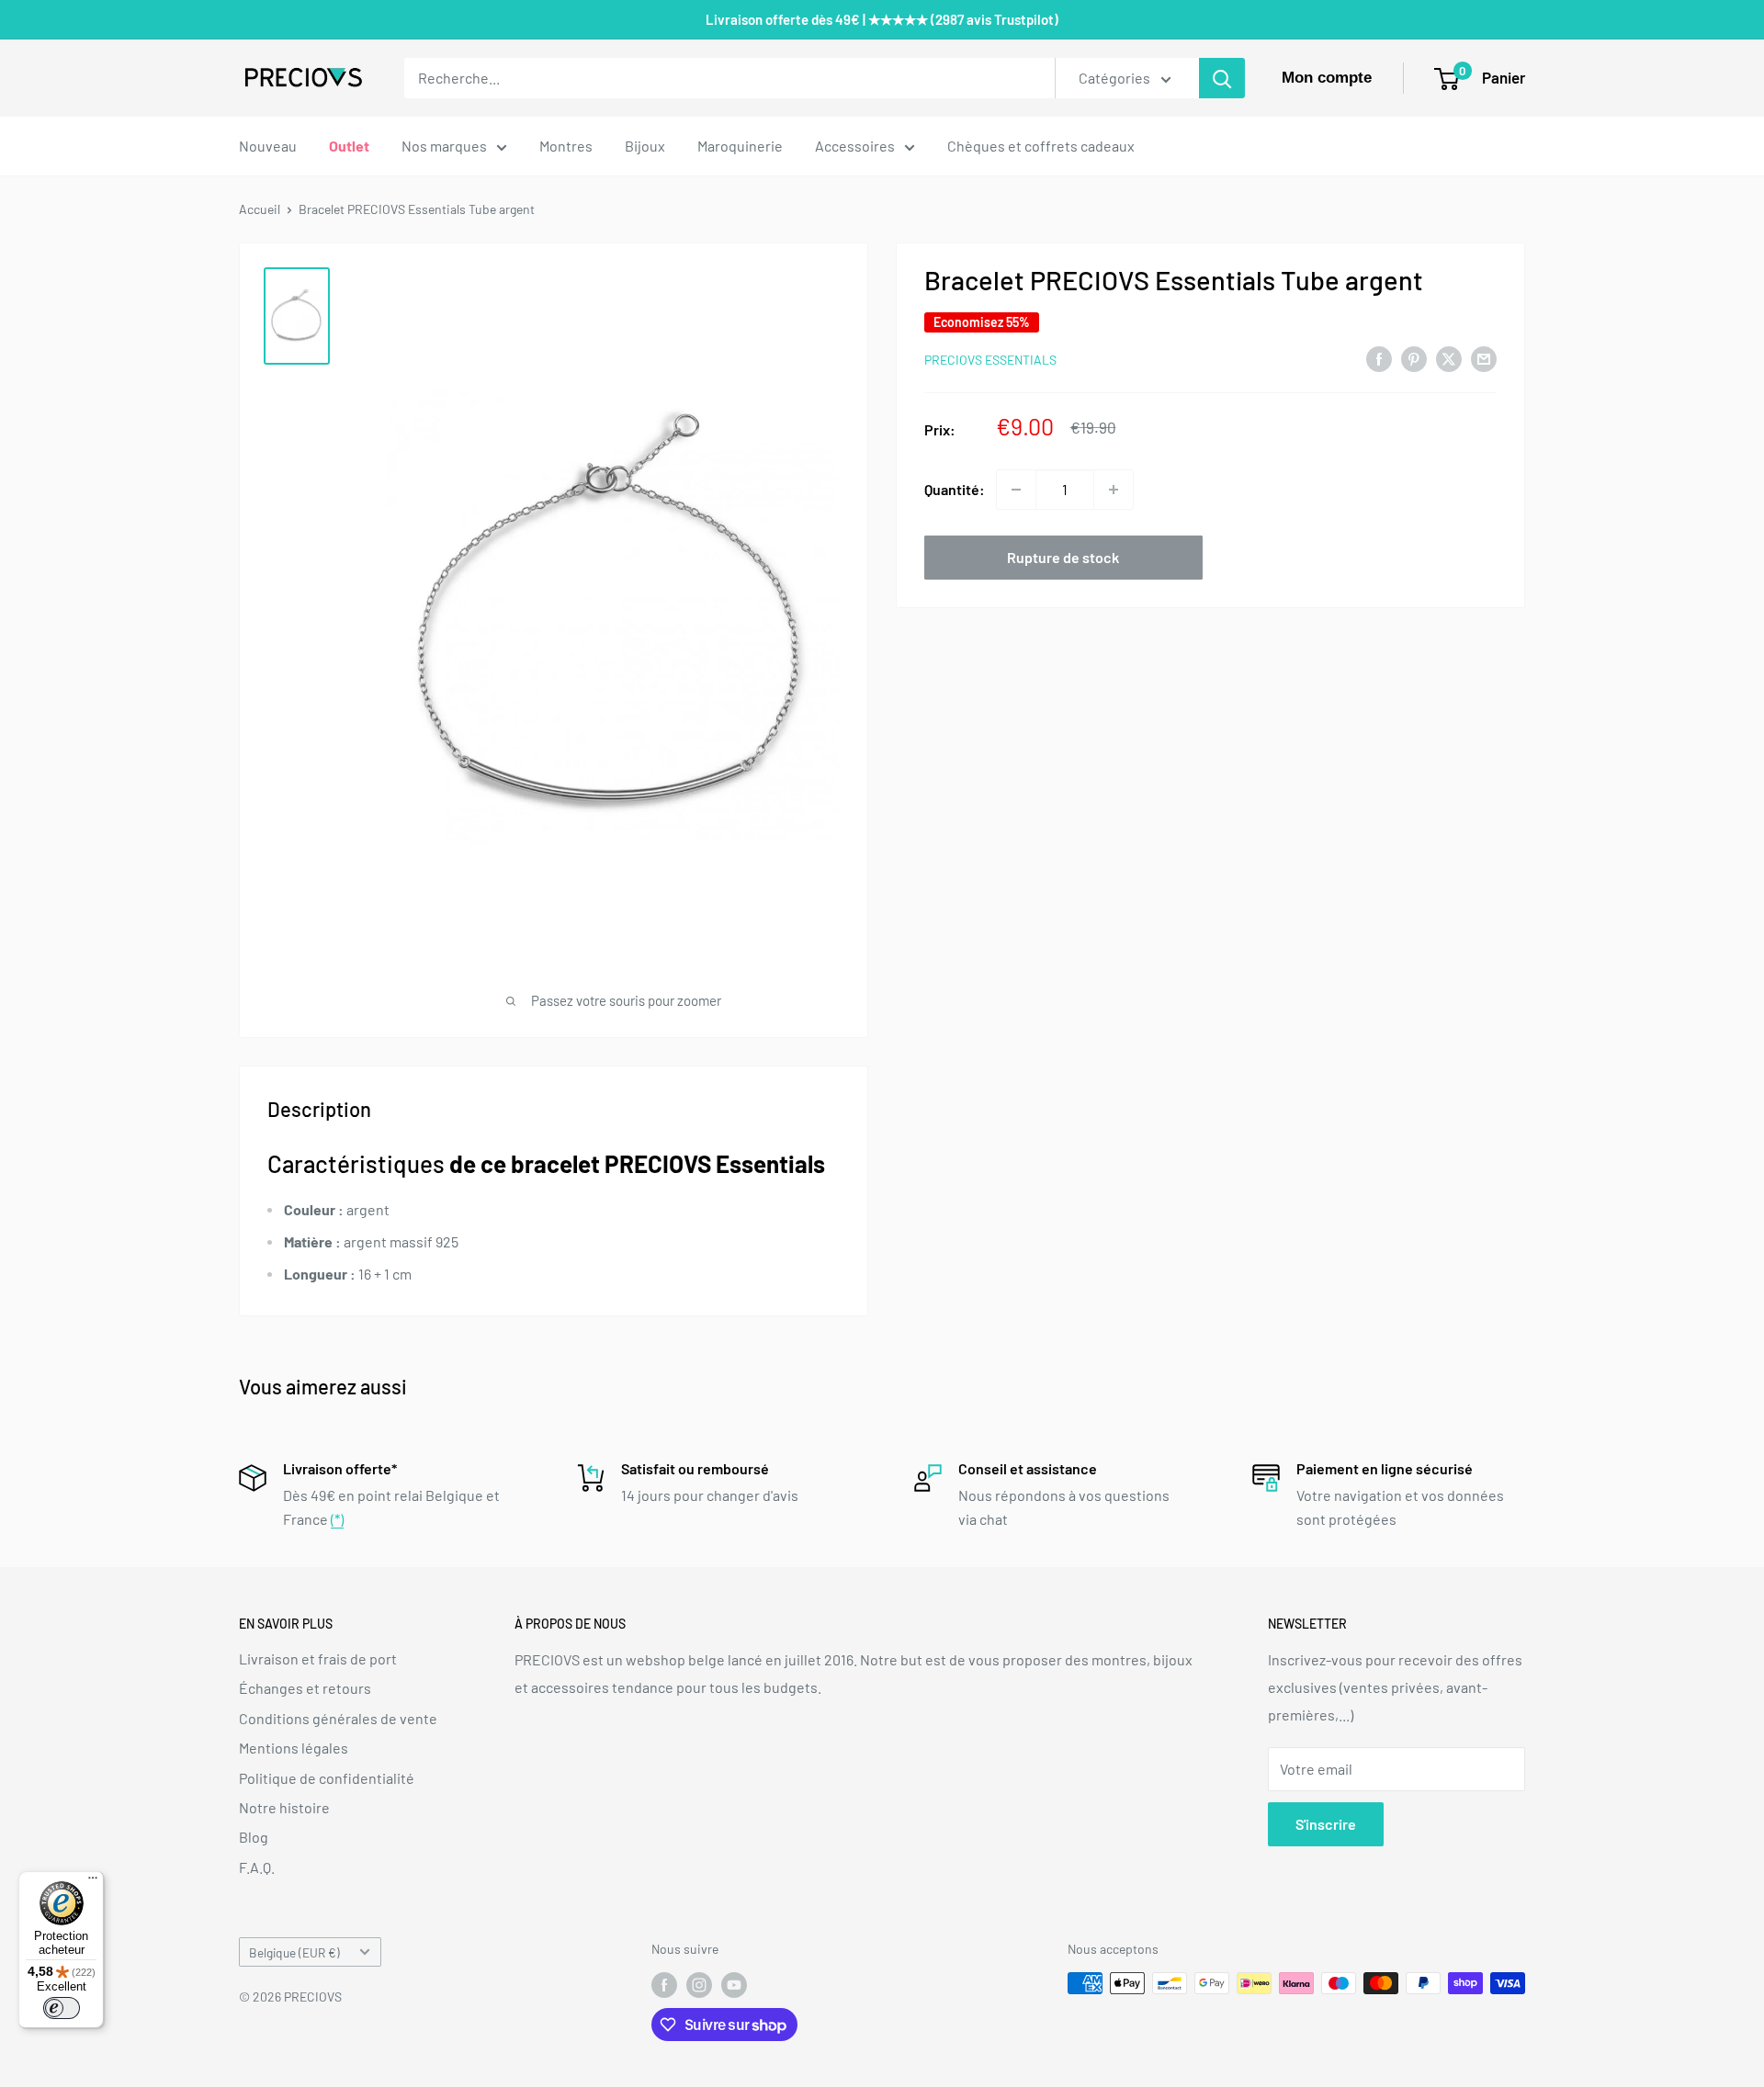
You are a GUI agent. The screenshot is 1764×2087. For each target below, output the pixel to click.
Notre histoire (284, 1807)
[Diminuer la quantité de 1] (1016, 490)
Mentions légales (294, 1748)
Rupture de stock (1063, 557)
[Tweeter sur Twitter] (1449, 358)
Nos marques (444, 146)
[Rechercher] (1222, 78)
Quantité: (955, 489)
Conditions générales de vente (338, 1718)
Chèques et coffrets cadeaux (1041, 146)
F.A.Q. (257, 1867)
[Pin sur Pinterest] (1414, 358)
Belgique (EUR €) (294, 1952)
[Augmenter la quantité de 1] (1114, 490)
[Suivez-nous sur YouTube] (734, 1985)
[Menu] (93, 1882)
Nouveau (268, 146)
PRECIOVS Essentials (990, 360)
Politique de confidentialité (327, 1778)
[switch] (62, 2008)
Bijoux (645, 146)
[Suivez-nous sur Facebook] (664, 1985)
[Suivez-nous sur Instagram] (699, 1985)
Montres (566, 146)
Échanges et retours (305, 1688)
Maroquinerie (740, 146)
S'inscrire (1326, 1824)
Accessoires (855, 146)
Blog (254, 1837)
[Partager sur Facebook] (1379, 358)
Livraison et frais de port (318, 1658)
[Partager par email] (1484, 358)
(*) (337, 1519)
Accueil (260, 209)
